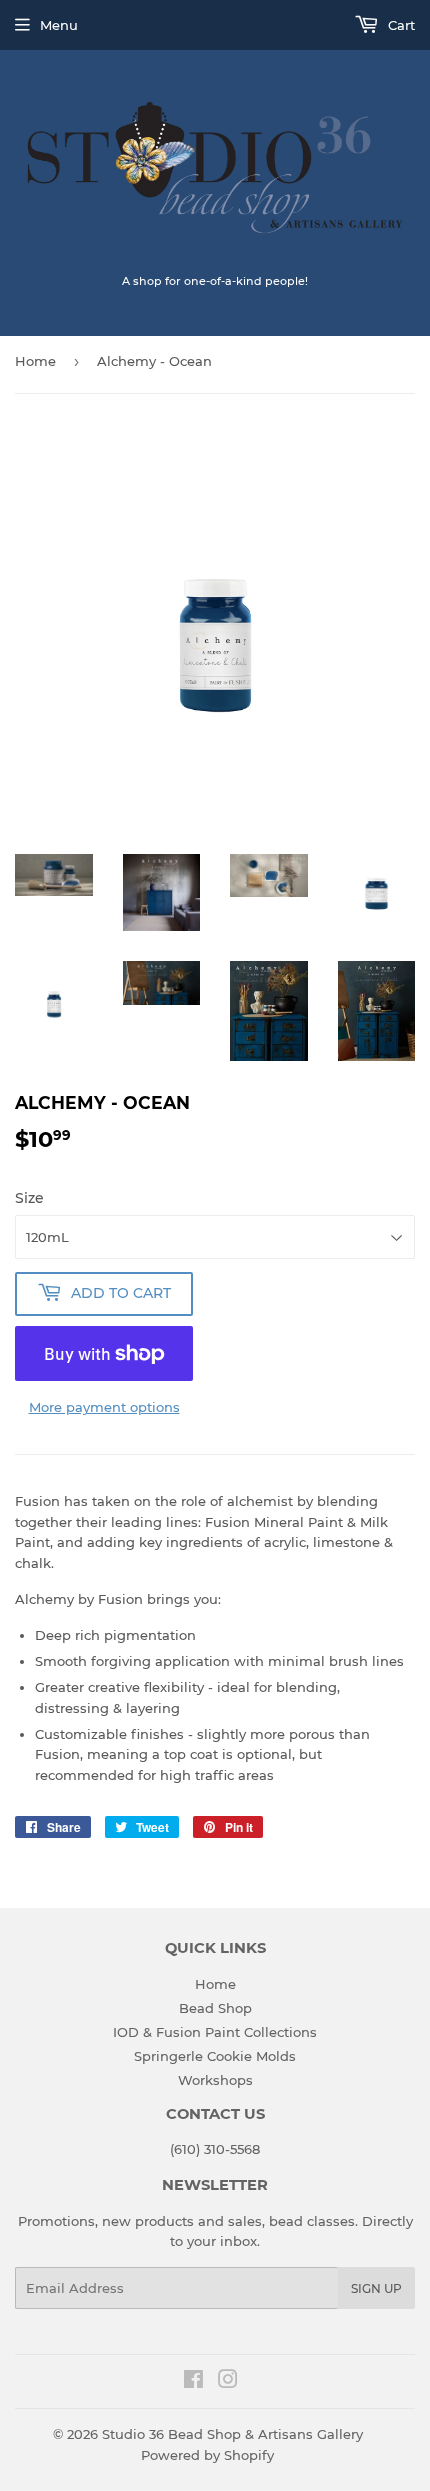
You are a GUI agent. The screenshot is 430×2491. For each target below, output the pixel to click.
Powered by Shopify (207, 2455)
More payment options (104, 1407)
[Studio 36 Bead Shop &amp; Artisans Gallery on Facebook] (193, 2382)
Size (29, 1198)
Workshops (215, 2080)
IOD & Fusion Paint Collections (215, 2032)
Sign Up (376, 2288)
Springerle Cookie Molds (215, 2056)
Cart (399, 25)
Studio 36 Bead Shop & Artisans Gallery (232, 2434)
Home (35, 361)
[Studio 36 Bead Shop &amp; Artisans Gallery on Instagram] (228, 2382)
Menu (59, 25)
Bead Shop (215, 2008)
